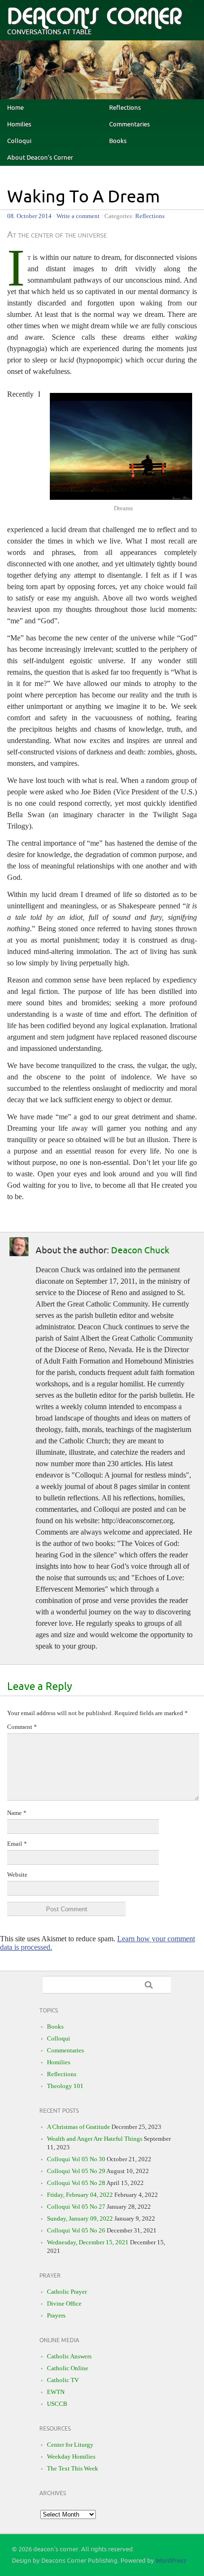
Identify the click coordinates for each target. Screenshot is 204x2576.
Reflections (125, 108)
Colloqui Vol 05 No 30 (76, 2159)
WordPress (171, 2561)
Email (17, 1844)
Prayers (56, 2315)
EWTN (56, 2392)
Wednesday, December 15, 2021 (88, 2242)
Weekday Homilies (71, 2457)
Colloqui (19, 141)
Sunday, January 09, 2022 (80, 2218)
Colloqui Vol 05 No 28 (76, 2183)
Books (118, 141)
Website (17, 1875)
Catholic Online (68, 2368)
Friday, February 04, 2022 (80, 2195)
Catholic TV (63, 2380)
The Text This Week (73, 2468)
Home (15, 108)
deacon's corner (94, 17)
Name (17, 1813)
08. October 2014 (29, 216)
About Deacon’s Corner (40, 158)
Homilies (19, 124)
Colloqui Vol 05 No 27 (76, 2207)
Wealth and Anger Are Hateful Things (95, 2139)
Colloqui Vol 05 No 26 (76, 2230)
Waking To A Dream (83, 197)
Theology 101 (65, 2086)
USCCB (57, 2404)
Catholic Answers (69, 2356)
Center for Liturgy (70, 2445)
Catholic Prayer (67, 2292)
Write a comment (78, 216)
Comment (22, 1727)
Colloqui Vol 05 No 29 (76, 2171)
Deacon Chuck (140, 1250)
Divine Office (64, 2304)
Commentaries (130, 124)
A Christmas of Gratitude (79, 2127)
